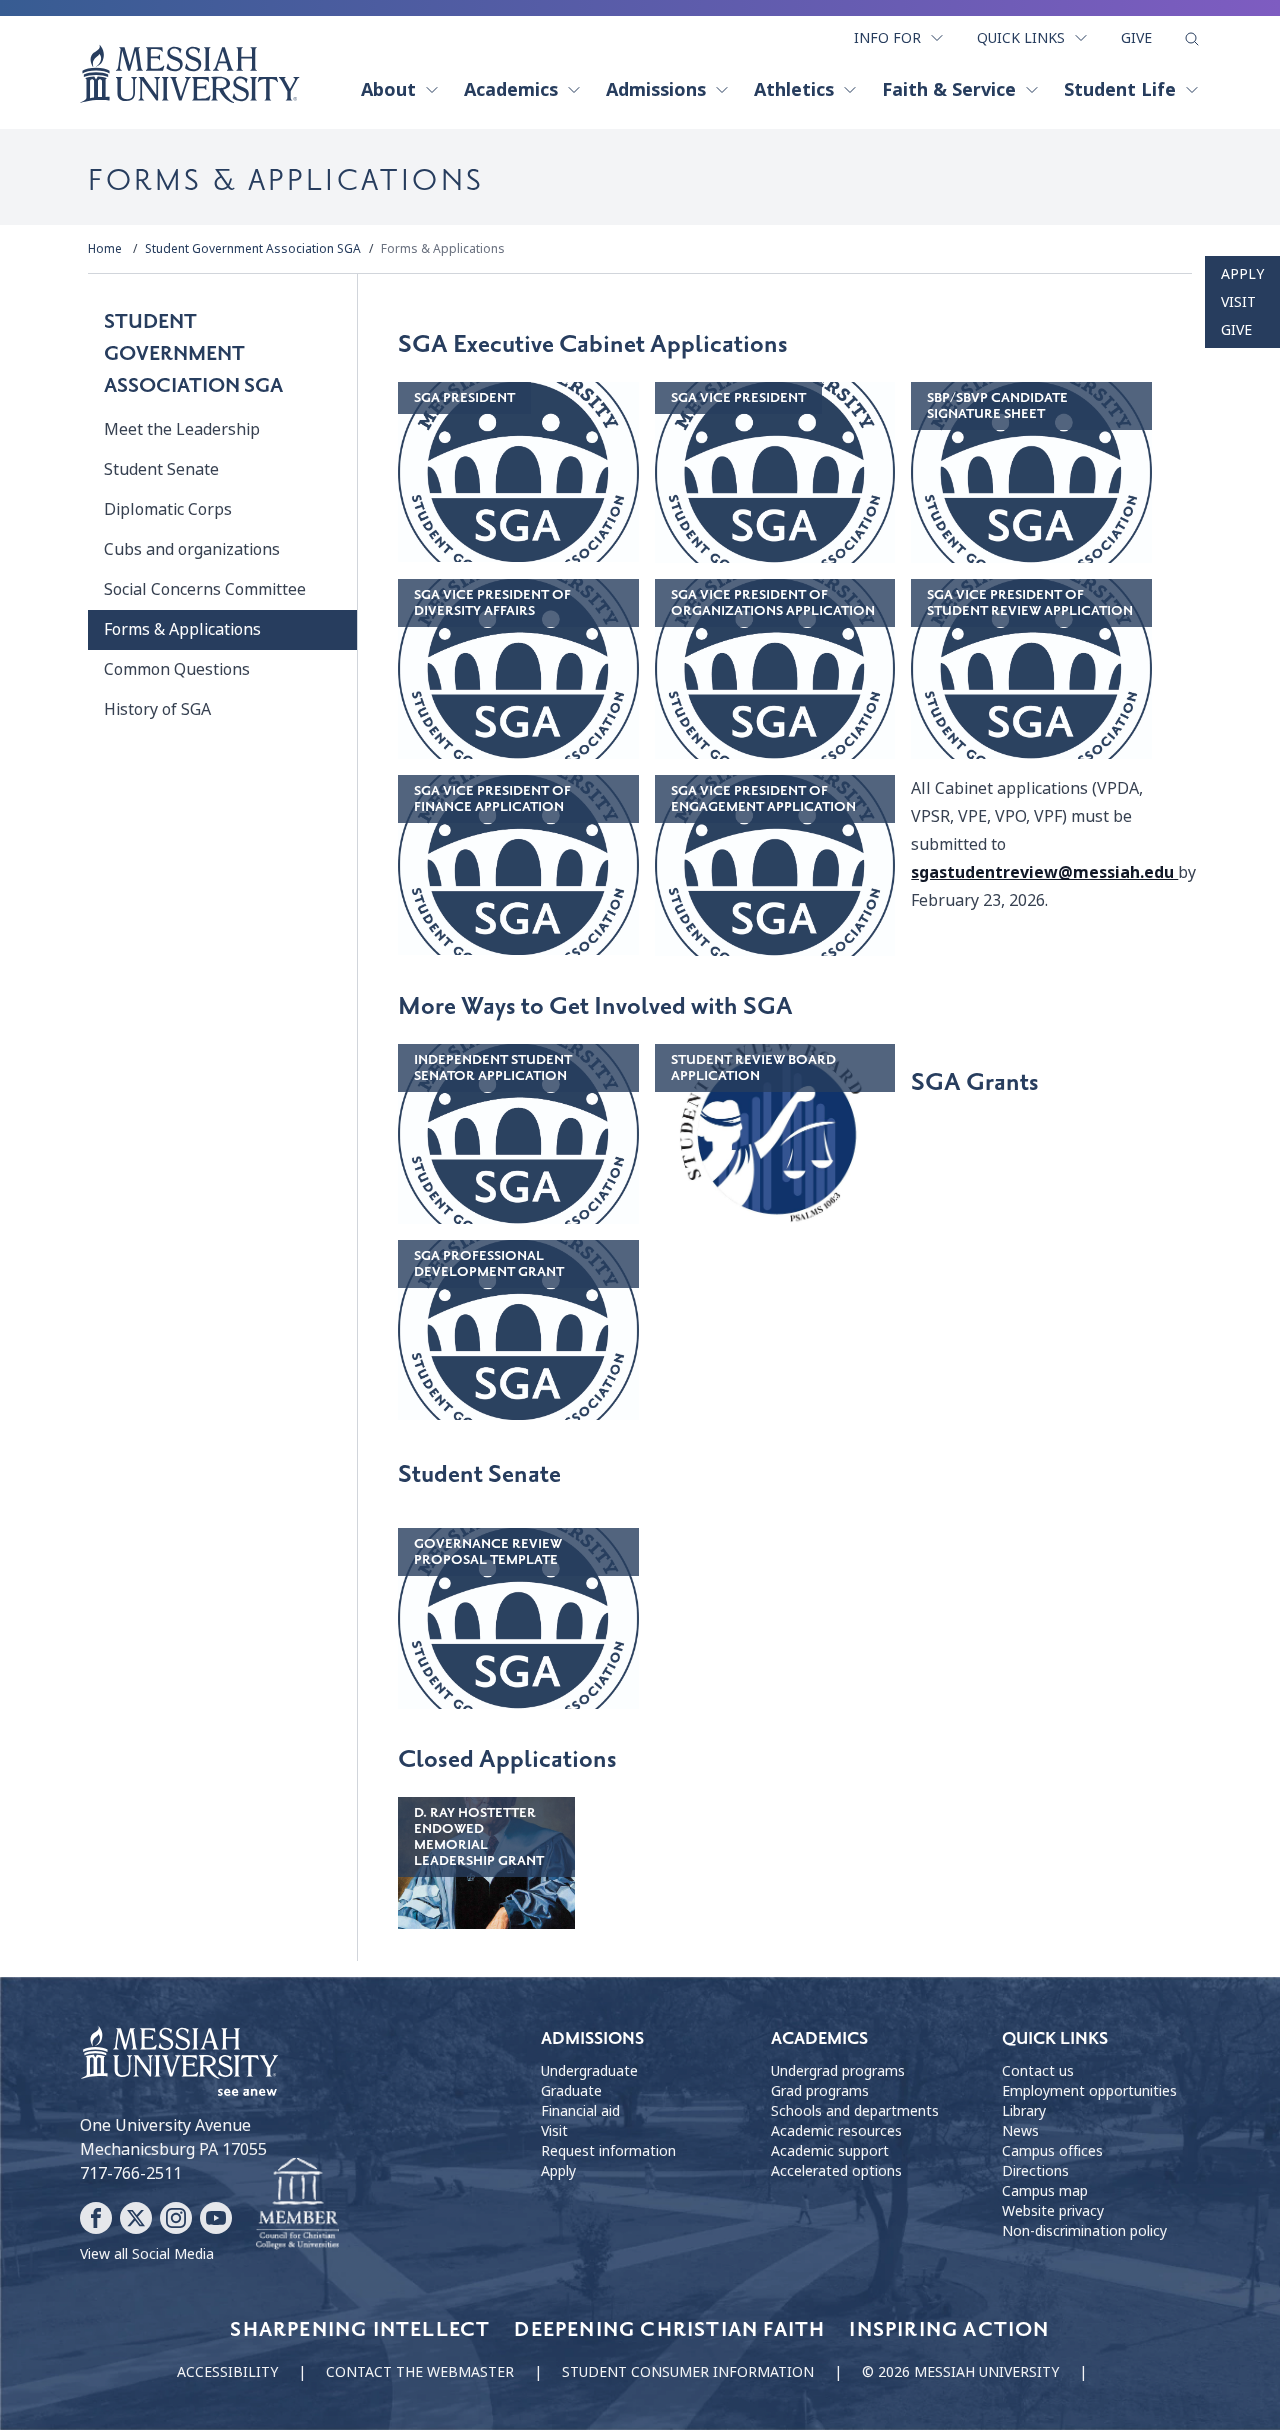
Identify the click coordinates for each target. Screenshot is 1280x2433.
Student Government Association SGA (253, 249)
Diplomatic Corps (168, 509)
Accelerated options (836, 2171)
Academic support (830, 2151)
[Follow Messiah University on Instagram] (176, 2218)
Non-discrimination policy (1084, 2231)
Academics (511, 90)
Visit (1238, 302)
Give (1136, 38)
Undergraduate (589, 2071)
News (1020, 2131)
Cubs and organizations (192, 549)
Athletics (794, 90)
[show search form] (1192, 39)
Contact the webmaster (420, 2372)
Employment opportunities (1089, 2091)
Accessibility (227, 2372)
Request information (608, 2151)
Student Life (1120, 90)
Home (105, 249)
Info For (887, 38)
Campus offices (1052, 2151)
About (388, 90)
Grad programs (820, 2091)
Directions (1035, 2171)
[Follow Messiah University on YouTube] (216, 2218)
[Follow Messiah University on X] (136, 2218)
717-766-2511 (131, 2173)
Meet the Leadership (182, 429)
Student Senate (161, 469)
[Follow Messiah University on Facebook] (96, 2218)
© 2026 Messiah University (960, 2372)
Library (1024, 2111)
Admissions (656, 90)
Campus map (1045, 2191)
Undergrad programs (838, 2071)
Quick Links (1021, 38)
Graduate (571, 2091)
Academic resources (836, 2131)
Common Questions (177, 669)
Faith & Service (949, 90)
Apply (1242, 274)
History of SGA (157, 709)
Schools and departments (855, 2111)
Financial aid (580, 2111)
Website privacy (1053, 2211)
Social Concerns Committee (205, 589)
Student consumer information (688, 2372)
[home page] (190, 74)
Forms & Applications (443, 249)
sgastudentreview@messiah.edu (1044, 872)
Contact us (1038, 2071)
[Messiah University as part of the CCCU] (297, 2204)
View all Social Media (147, 2254)
